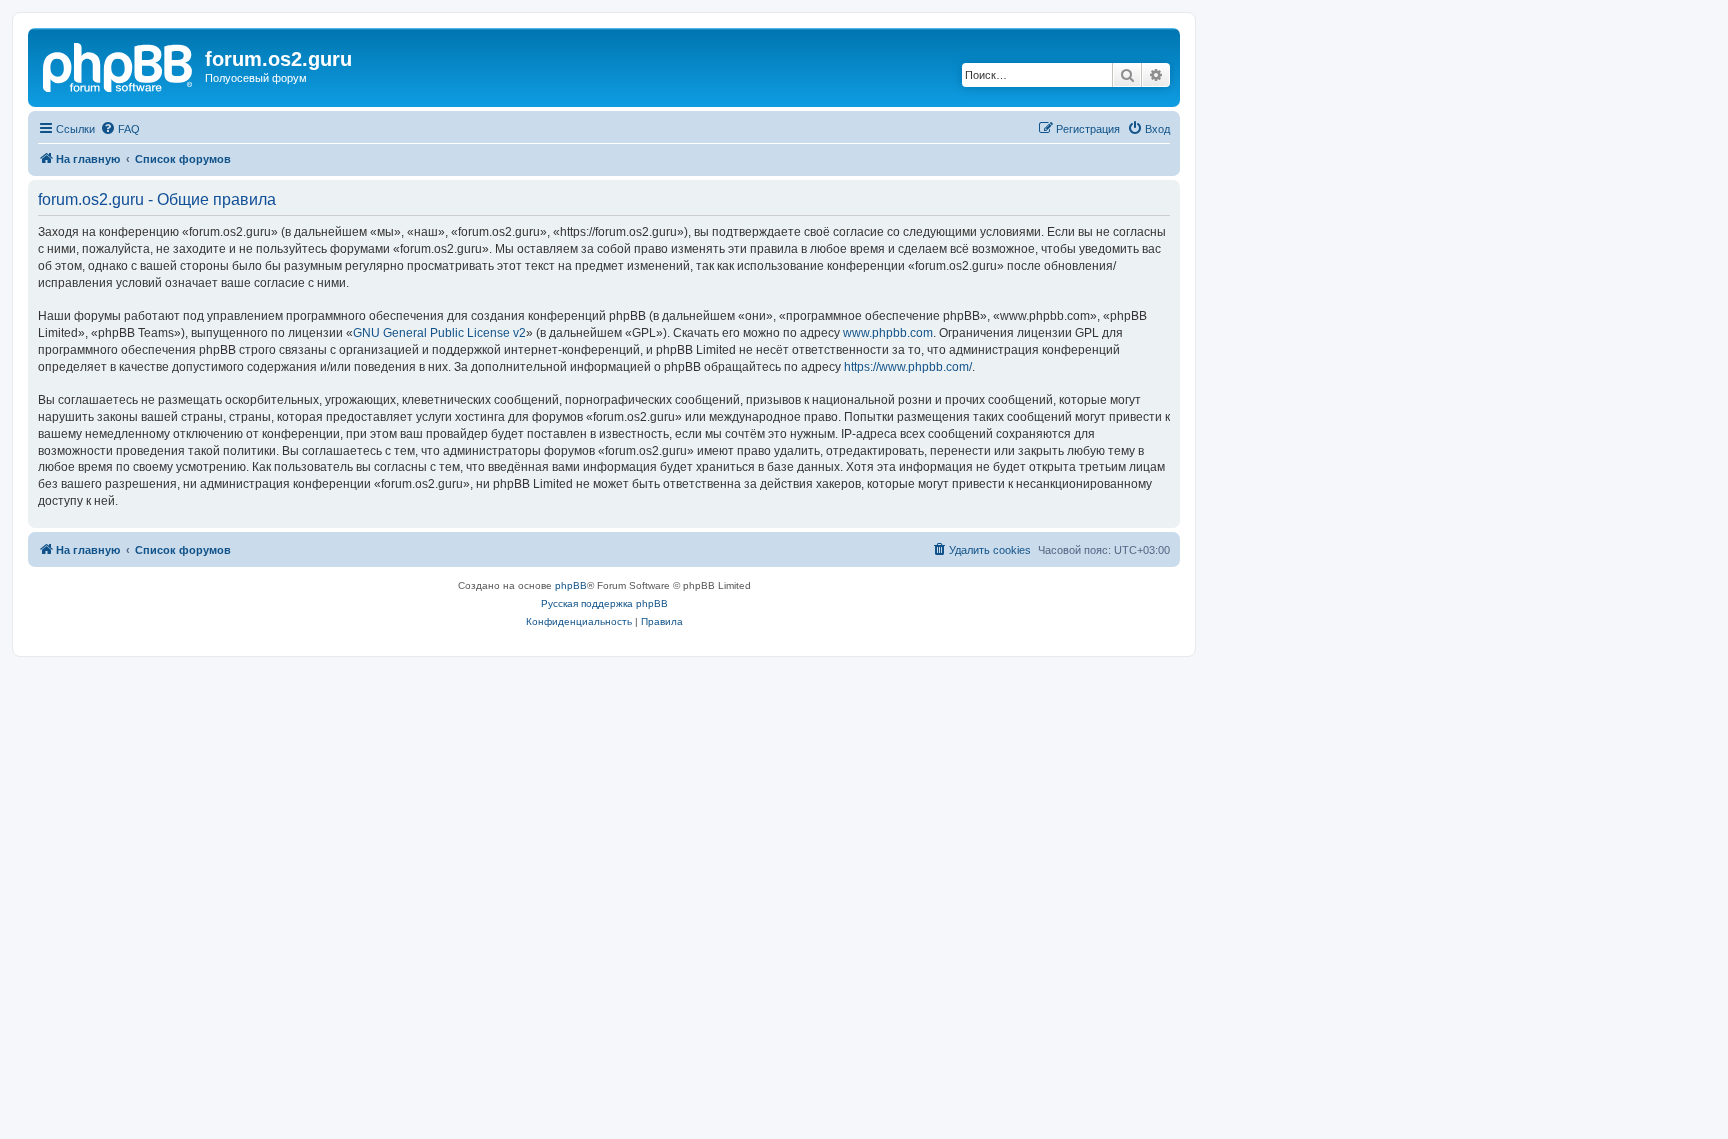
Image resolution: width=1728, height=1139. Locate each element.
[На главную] (119, 65)
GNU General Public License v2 (439, 333)
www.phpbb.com (888, 333)
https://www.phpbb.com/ (908, 367)
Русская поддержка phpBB (604, 603)
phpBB (571, 585)
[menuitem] (120, 129)
